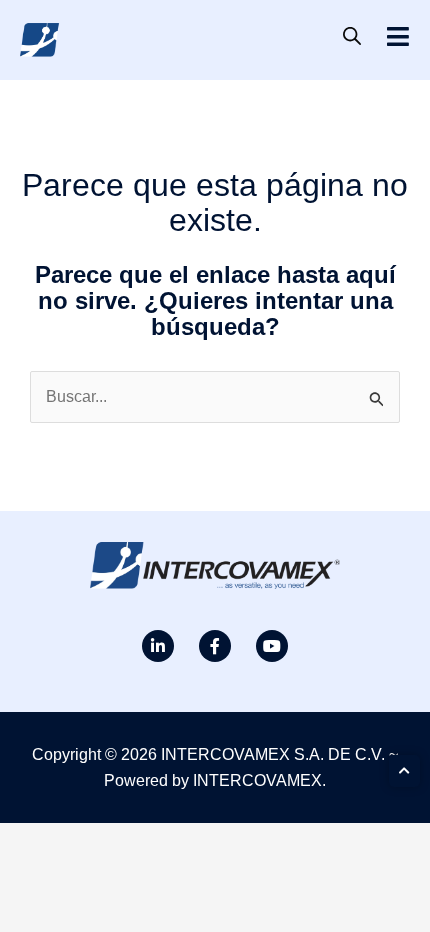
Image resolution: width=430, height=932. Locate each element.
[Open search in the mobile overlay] (352, 36)
